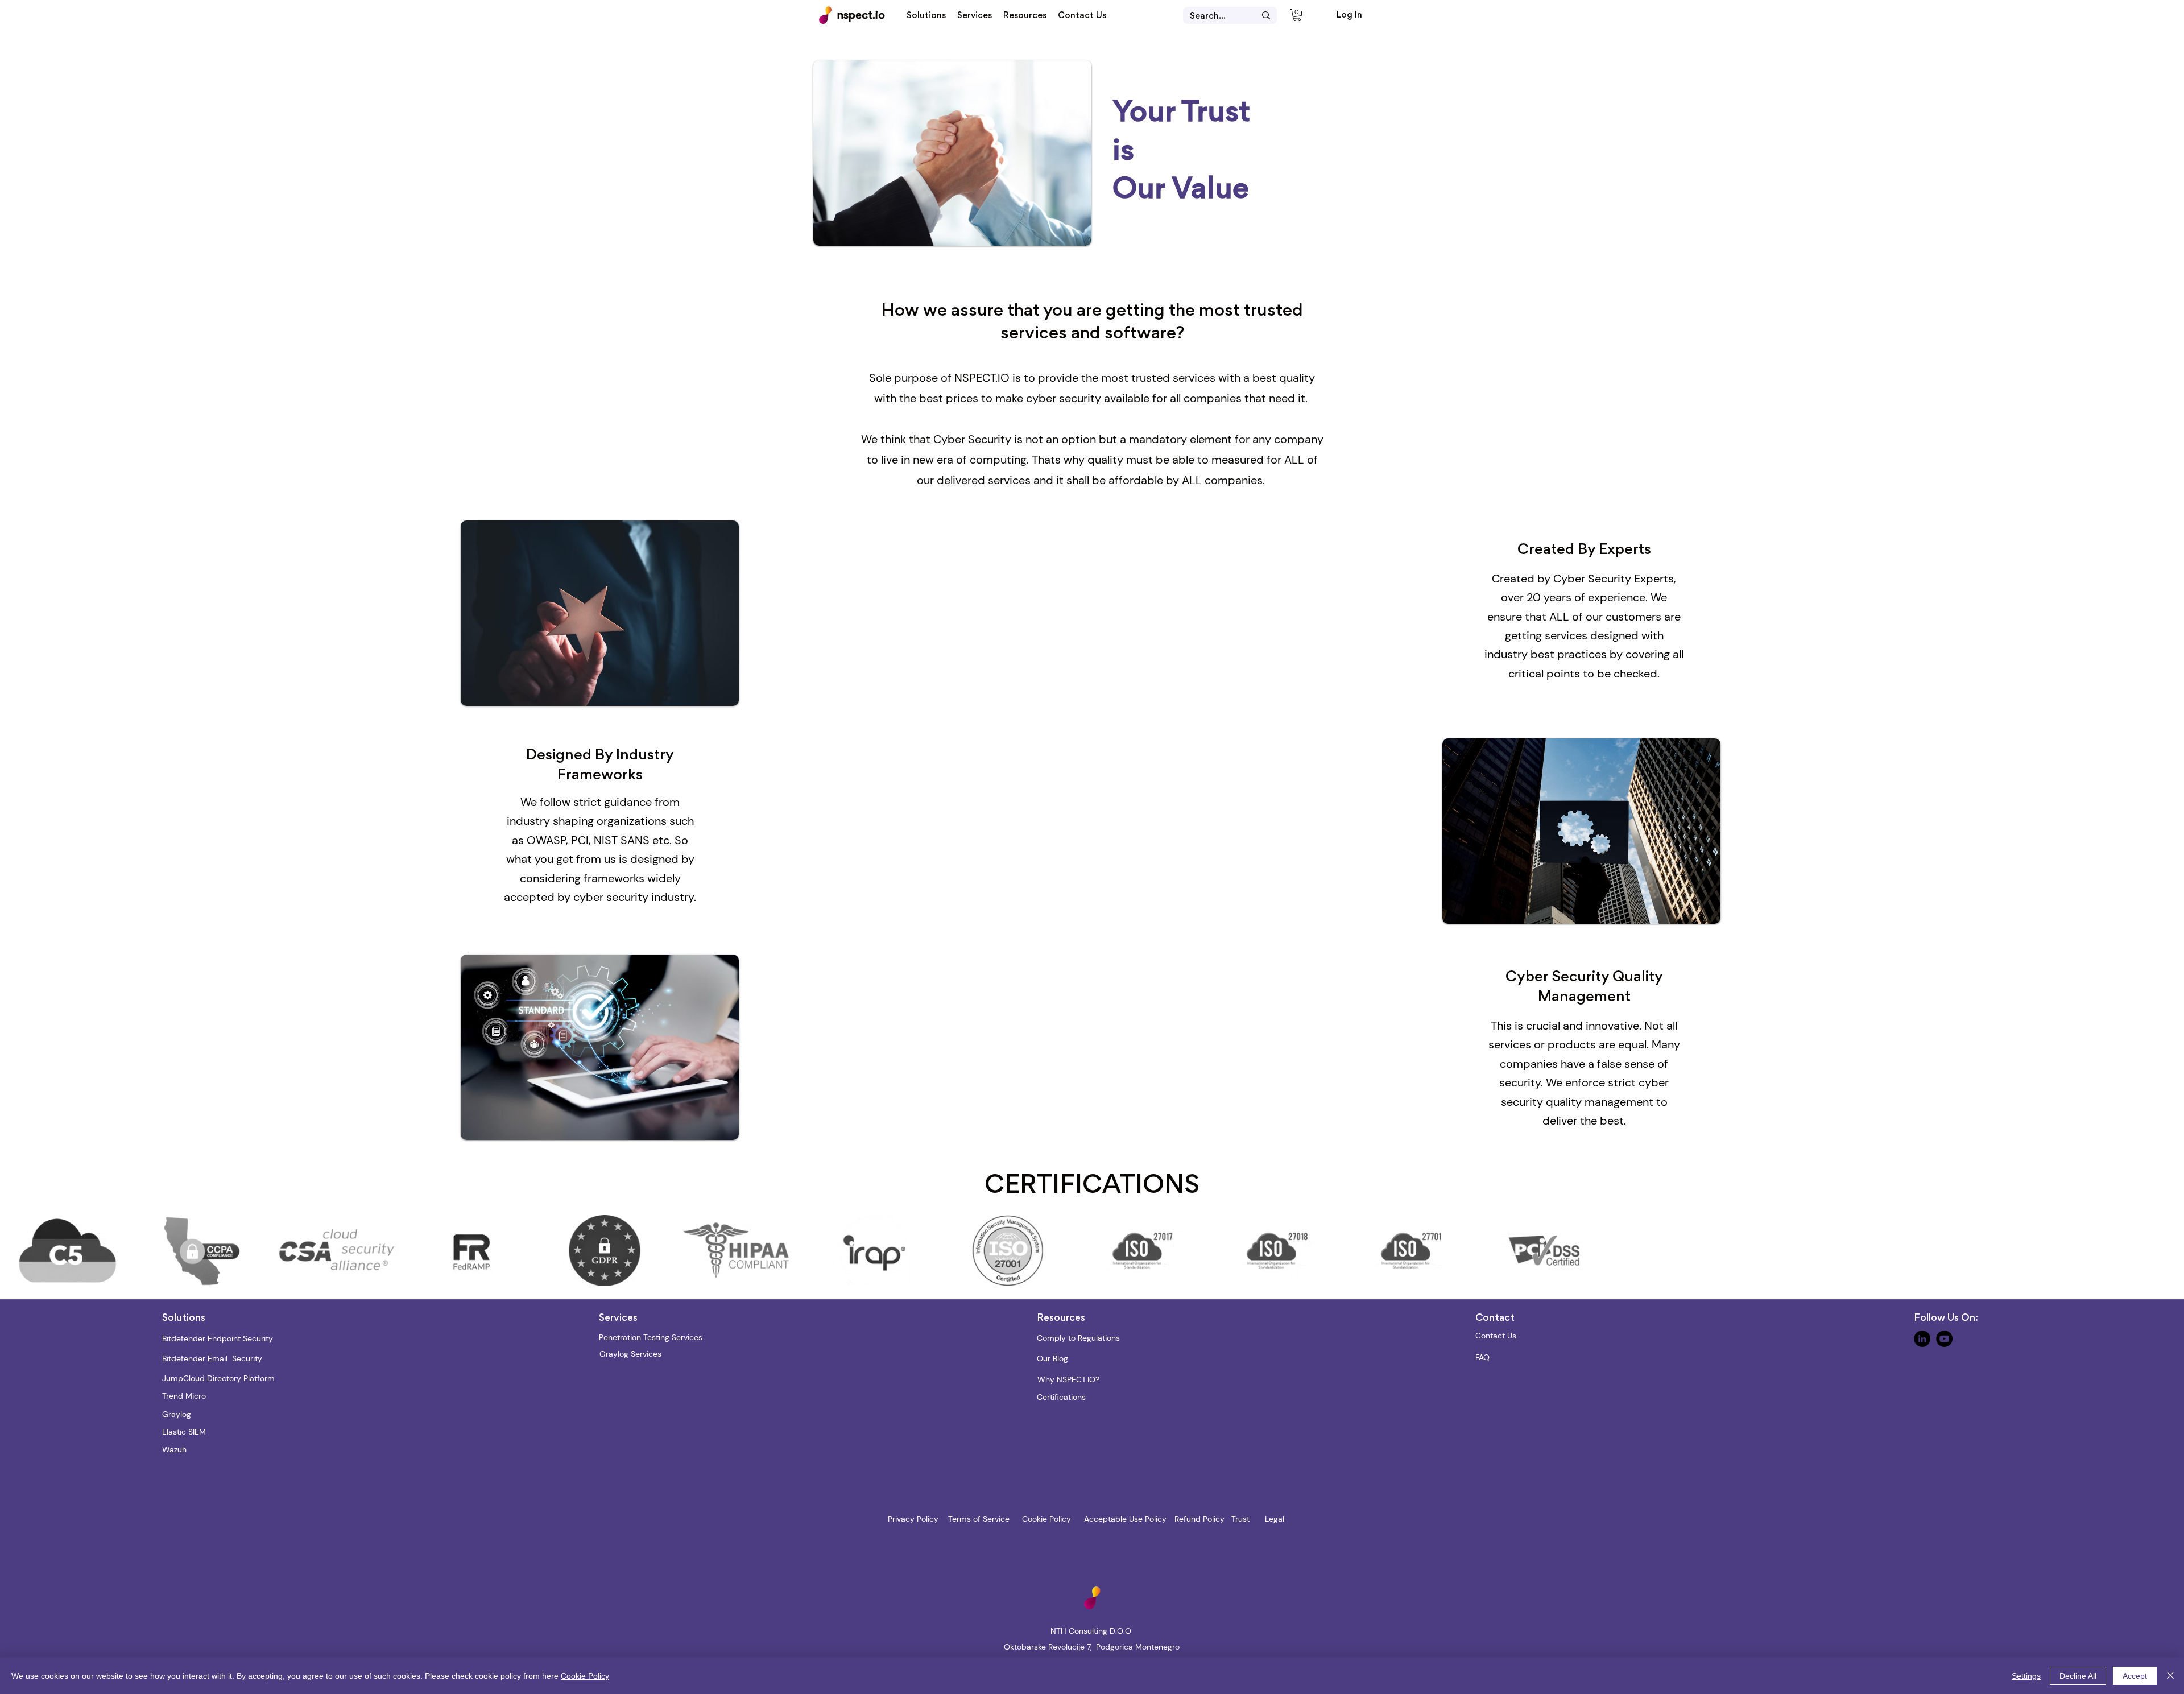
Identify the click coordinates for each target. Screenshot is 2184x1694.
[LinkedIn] (1922, 1339)
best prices (949, 398)
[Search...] (1266, 15)
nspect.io (861, 16)
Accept (2135, 1676)
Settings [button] (2026, 1676)
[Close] (2170, 1676)
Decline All (2078, 1676)
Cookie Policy (585, 1676)
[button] (926, 16)
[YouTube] (1944, 1339)
